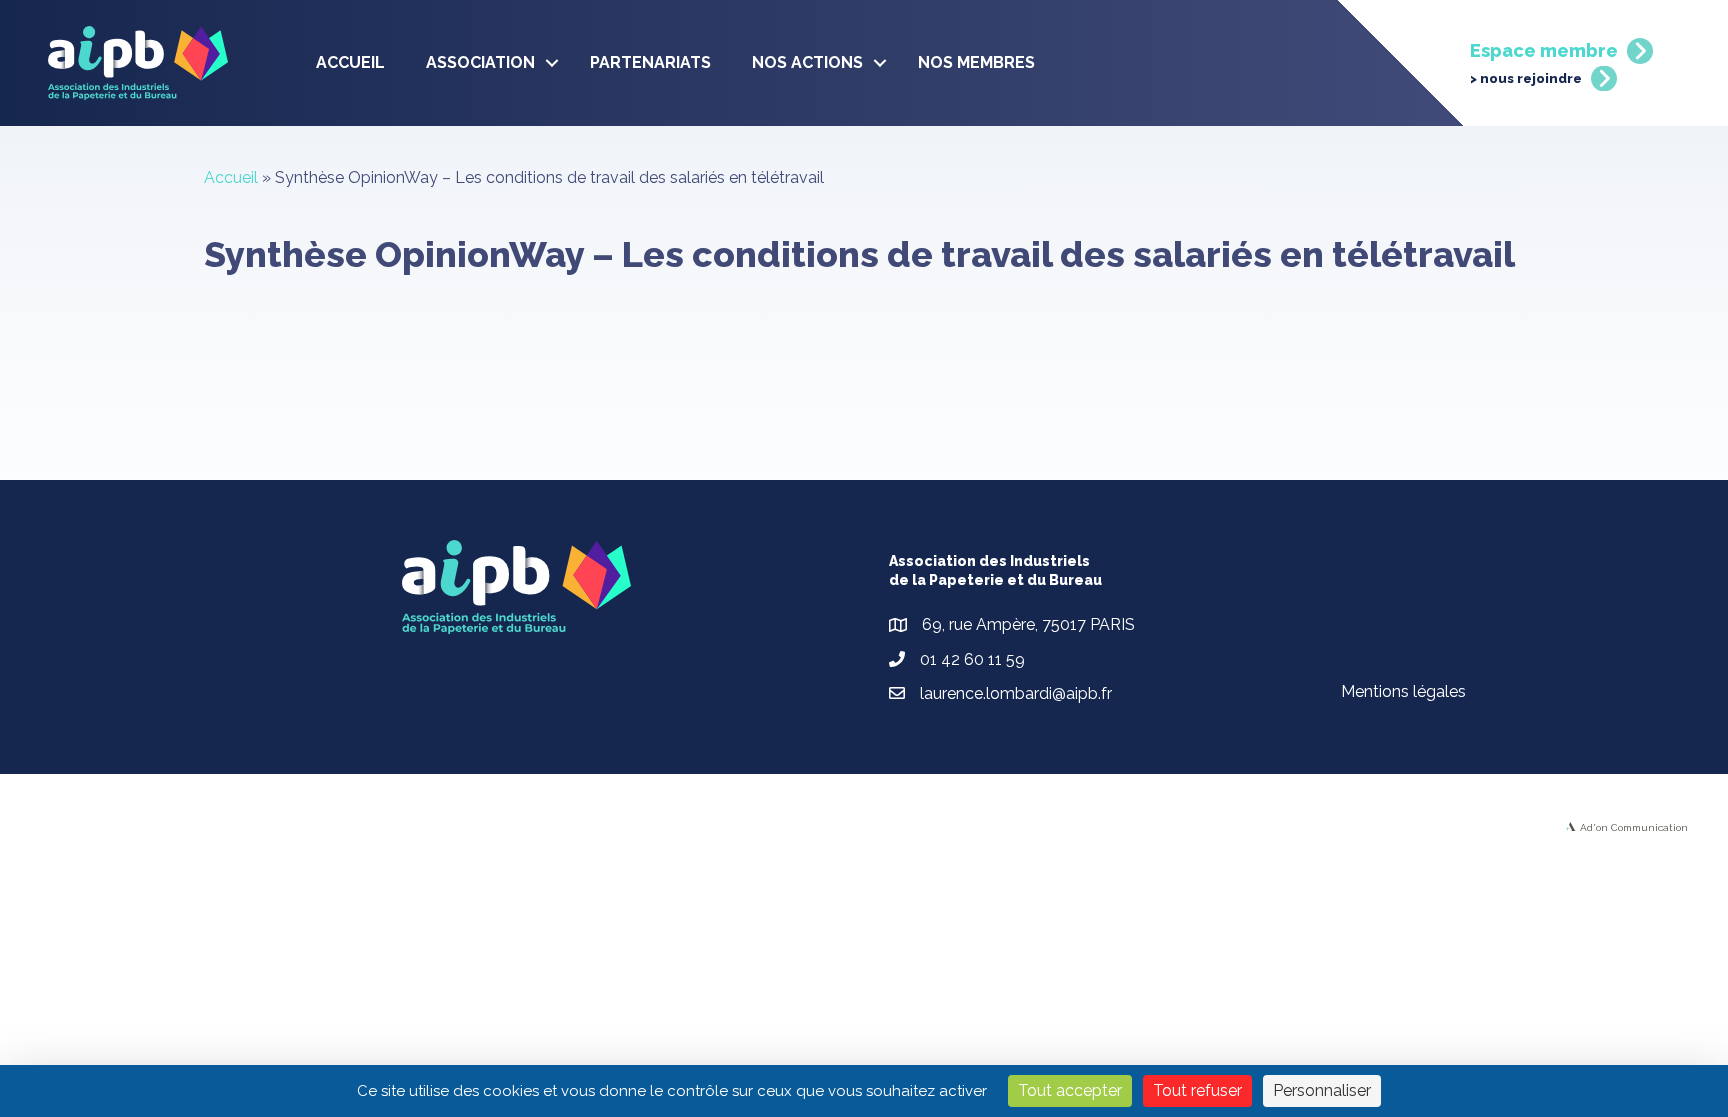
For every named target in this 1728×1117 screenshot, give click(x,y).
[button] (552, 63)
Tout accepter (1070, 1090)
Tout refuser (1197, 1090)
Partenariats (650, 62)
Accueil (350, 62)
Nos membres (976, 62)
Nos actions (807, 62)
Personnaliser (1322, 1090)
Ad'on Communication (1634, 827)
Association (480, 62)
